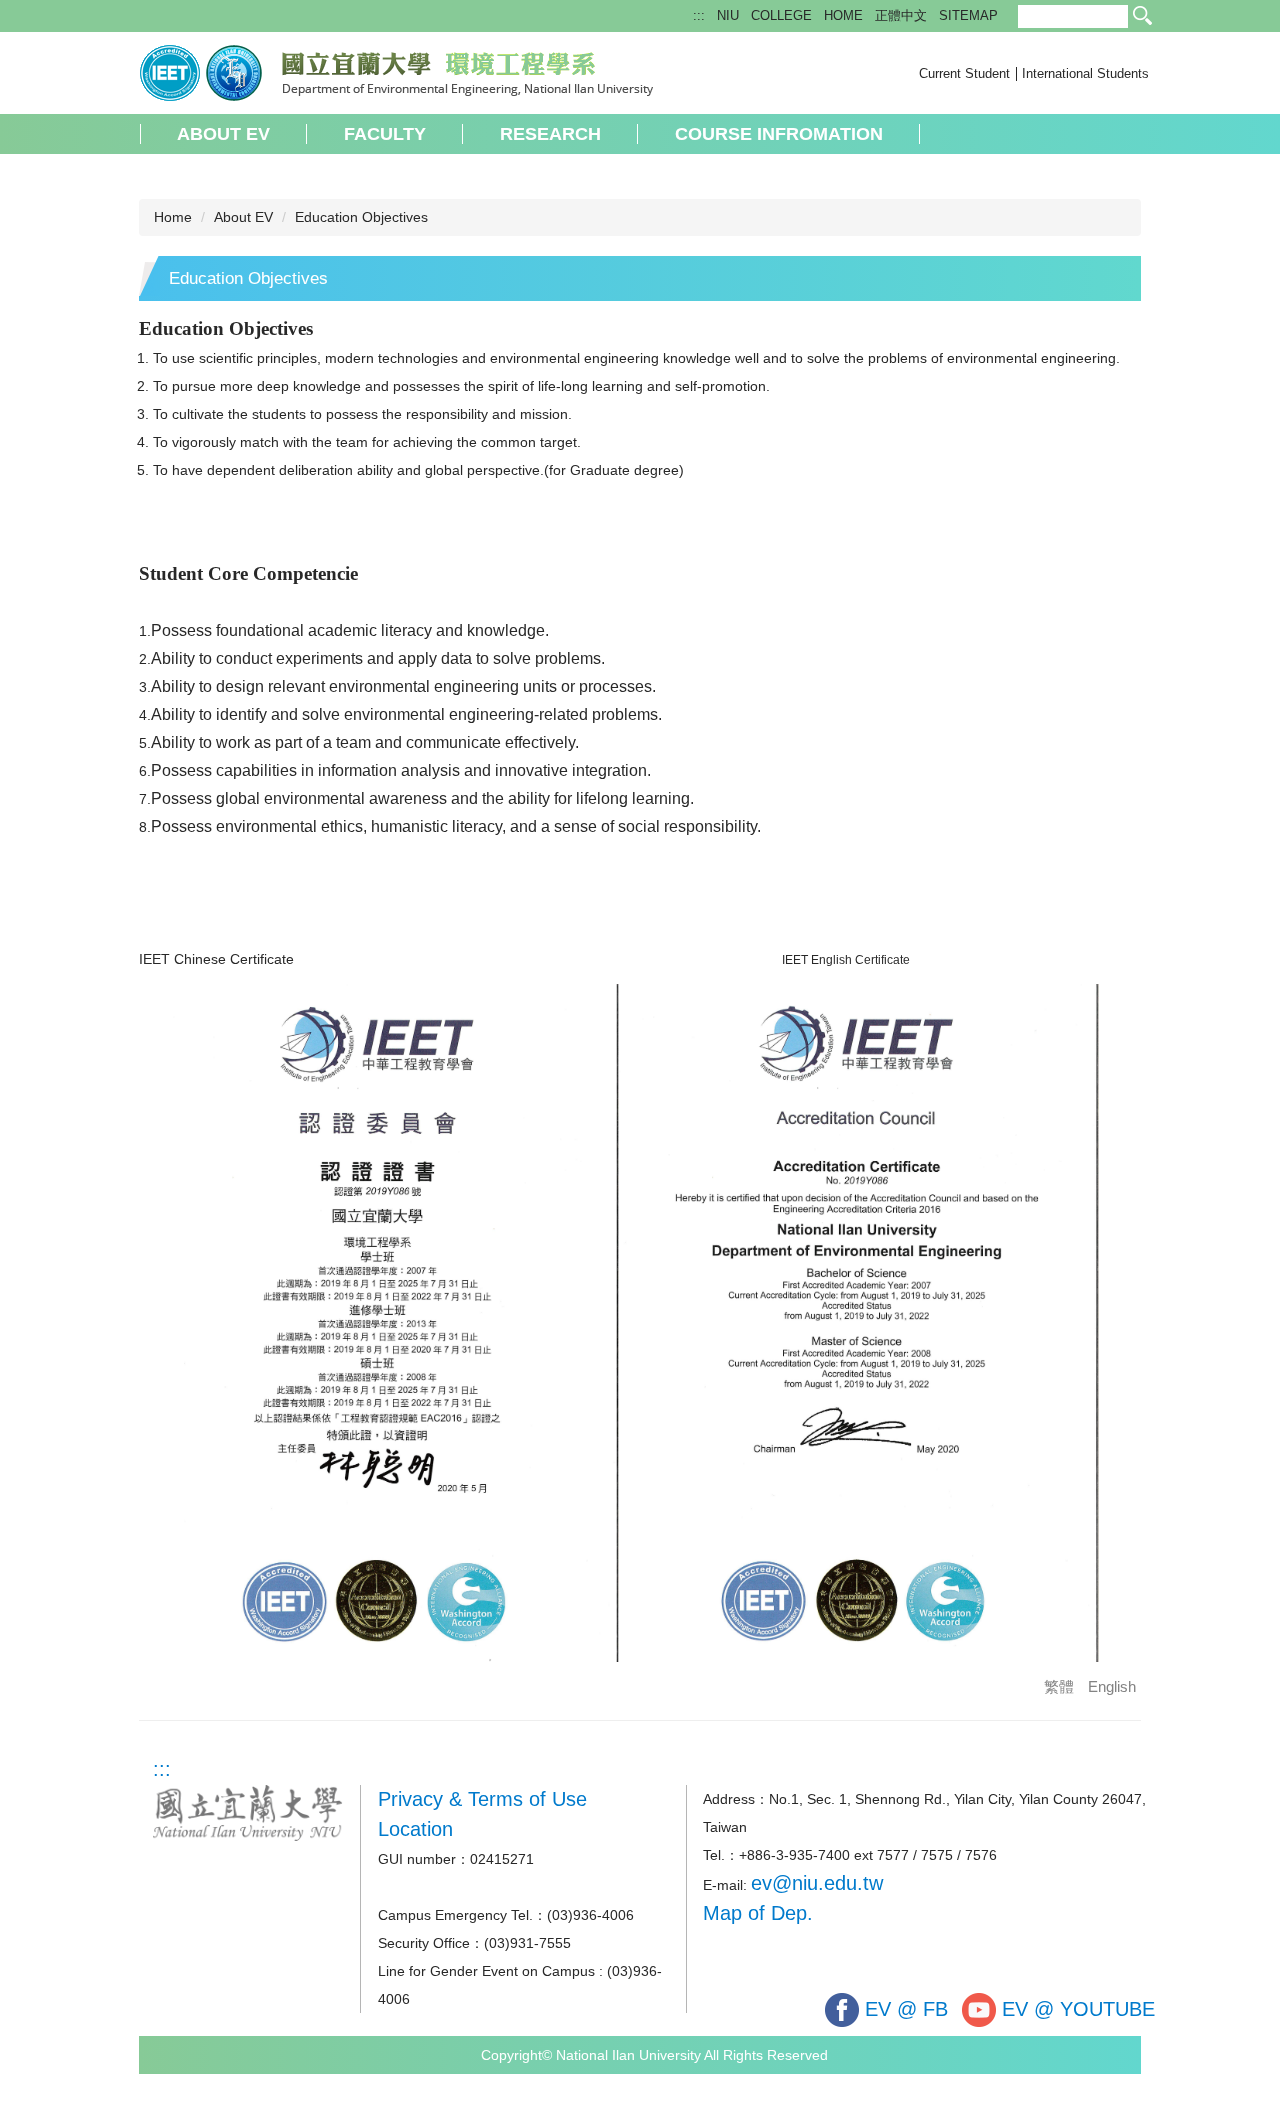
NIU (728, 15)
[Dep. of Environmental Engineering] (396, 71)
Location (415, 1829)
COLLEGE (781, 15)
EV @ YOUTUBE (1075, 2009)
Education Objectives (361, 217)
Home (173, 217)
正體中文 (901, 15)
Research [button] (550, 134)
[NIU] (248, 1811)
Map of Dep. (758, 1913)
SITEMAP (968, 15)
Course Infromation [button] (779, 134)
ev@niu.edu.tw (817, 1883)
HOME (843, 15)
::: (699, 15)
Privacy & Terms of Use (482, 1799)
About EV (243, 217)
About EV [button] (223, 134)
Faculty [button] (385, 134)
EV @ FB (903, 2009)
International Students (1085, 73)
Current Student (964, 73)
